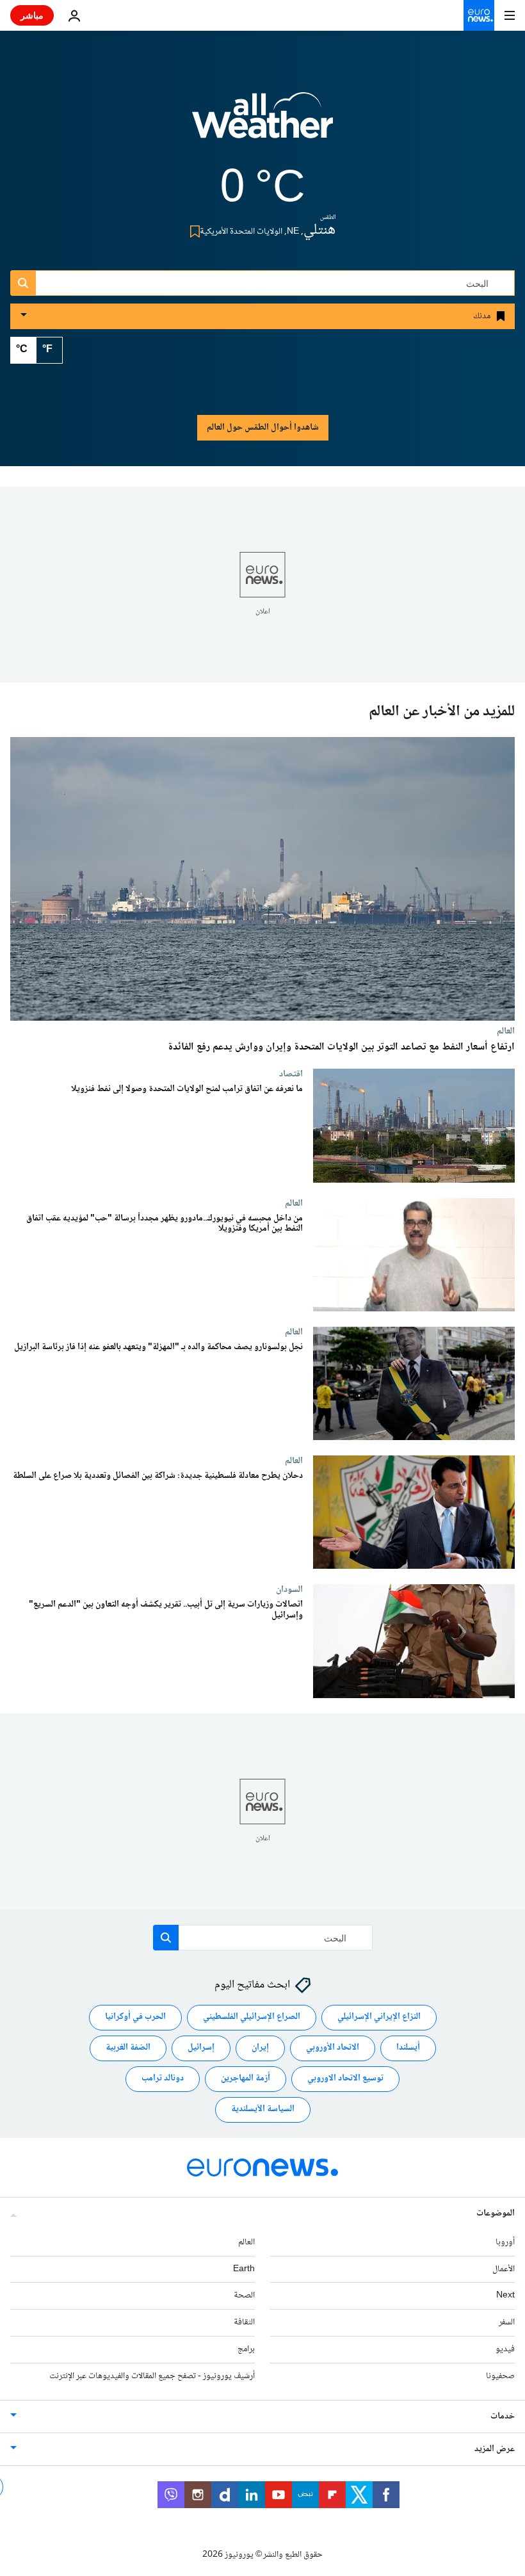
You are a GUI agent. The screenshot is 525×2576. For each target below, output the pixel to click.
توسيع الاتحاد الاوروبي (345, 2078)
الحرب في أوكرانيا (135, 2017)
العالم (506, 1031)
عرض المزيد (495, 2449)
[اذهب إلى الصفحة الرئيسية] (479, 15)
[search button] (23, 283)
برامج (246, 2349)
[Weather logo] (262, 124)
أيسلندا (408, 2048)
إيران (260, 2048)
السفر (507, 2322)
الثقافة (244, 2322)
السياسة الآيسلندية (263, 2109)
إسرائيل (201, 2048)
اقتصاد (291, 1074)
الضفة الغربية (128, 2048)
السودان (289, 1590)
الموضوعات (496, 2214)
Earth (244, 2269)
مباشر (32, 15)
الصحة (244, 2296)
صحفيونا (500, 2376)
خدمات (503, 2417)
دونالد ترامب (163, 2078)
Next (505, 2296)
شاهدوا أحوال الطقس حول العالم (263, 428)
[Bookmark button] (192, 231)
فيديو (505, 2349)
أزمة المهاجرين (246, 2078)
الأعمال (504, 2269)
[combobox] (262, 283)
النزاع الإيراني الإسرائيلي (379, 2017)
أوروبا (505, 2242)
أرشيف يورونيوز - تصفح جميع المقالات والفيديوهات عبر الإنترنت (152, 2376)
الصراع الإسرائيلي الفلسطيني (252, 2017)
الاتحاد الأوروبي (333, 2048)
